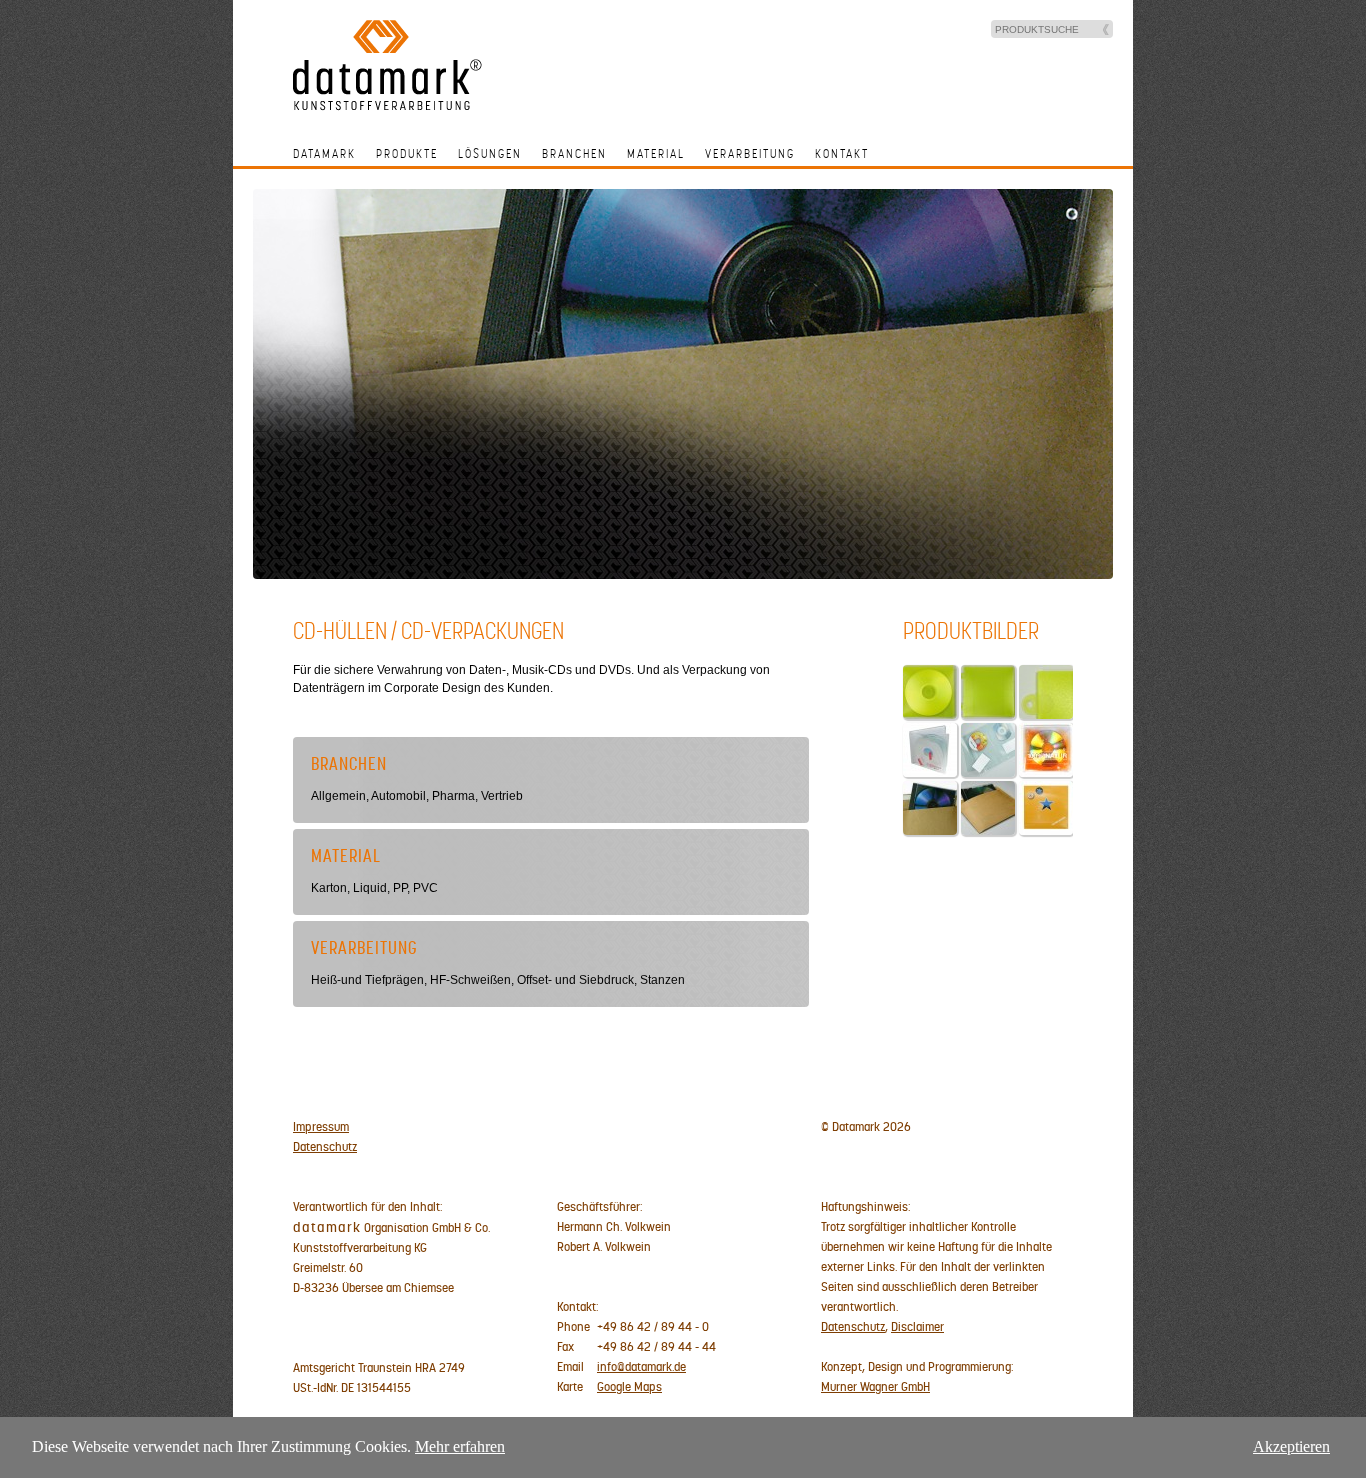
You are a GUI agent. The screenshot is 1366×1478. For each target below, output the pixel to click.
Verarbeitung (750, 153)
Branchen (574, 153)
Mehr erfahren (460, 1446)
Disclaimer (917, 1327)
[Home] (387, 107)
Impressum (321, 1127)
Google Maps (629, 1387)
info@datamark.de (641, 1367)
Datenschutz (325, 1147)
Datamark (324, 153)
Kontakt (842, 153)
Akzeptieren (1291, 1446)
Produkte (407, 153)
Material (656, 153)
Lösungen (490, 153)
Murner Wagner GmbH (875, 1387)
